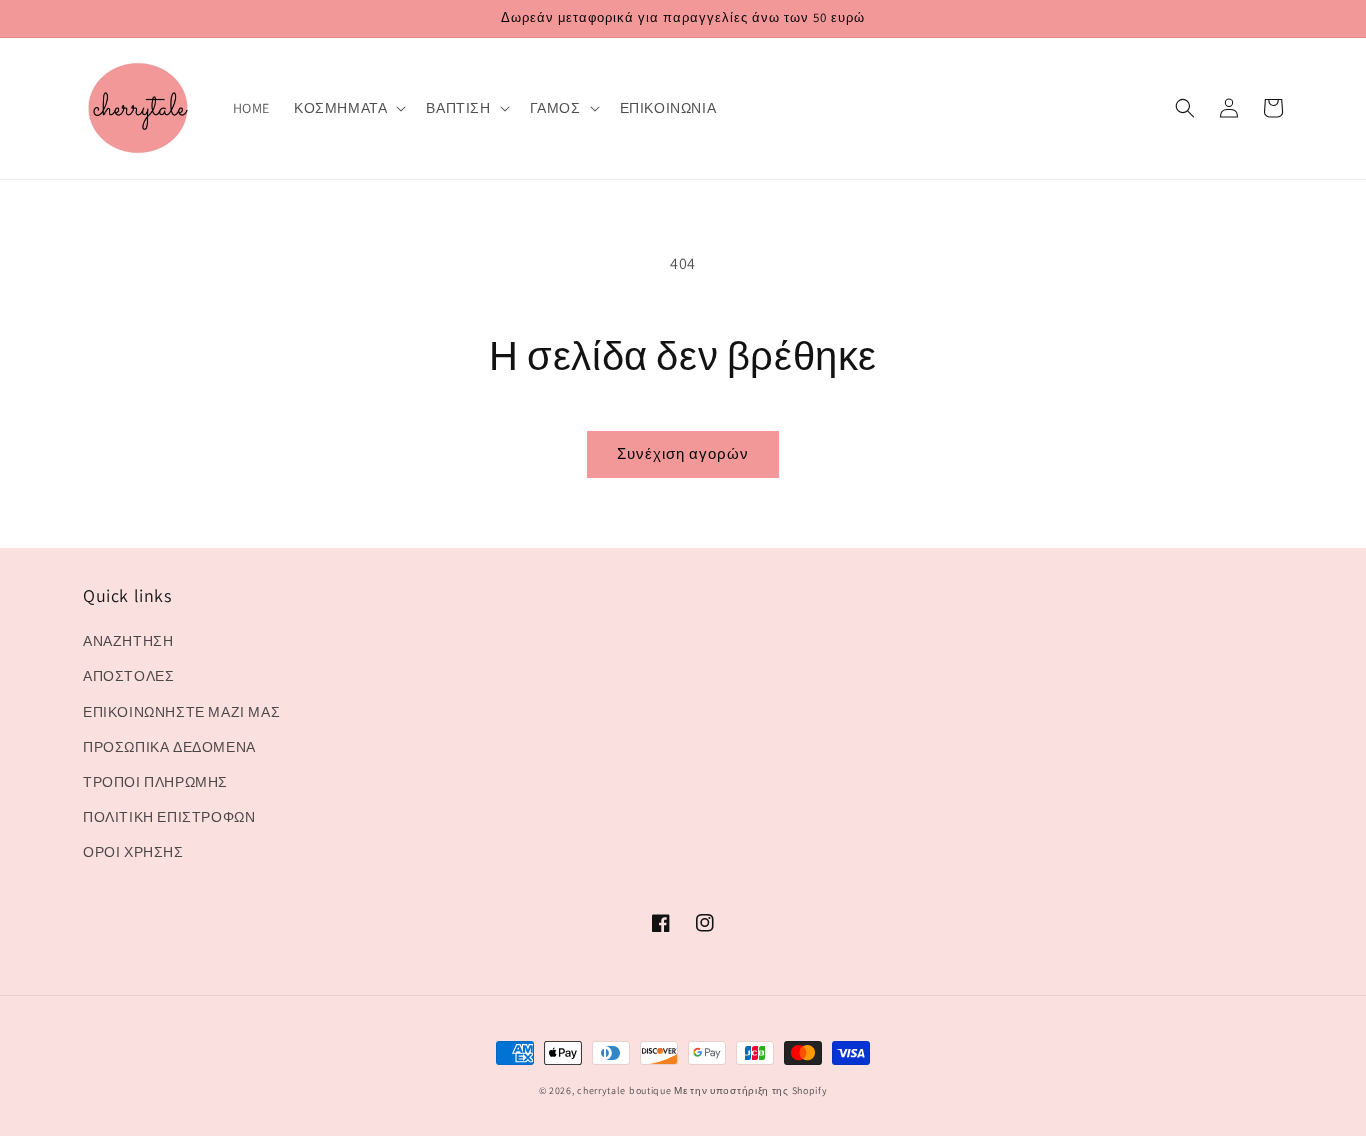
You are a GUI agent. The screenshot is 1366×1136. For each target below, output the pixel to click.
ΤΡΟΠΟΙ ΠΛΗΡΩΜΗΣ (155, 782)
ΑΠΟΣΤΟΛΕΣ (128, 676)
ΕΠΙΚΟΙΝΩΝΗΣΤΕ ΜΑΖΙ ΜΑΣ (181, 712)
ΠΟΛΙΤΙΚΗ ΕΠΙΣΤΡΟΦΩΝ (169, 817)
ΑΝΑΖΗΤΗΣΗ (128, 641)
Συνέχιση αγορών (683, 453)
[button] (348, 108)
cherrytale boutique (624, 1090)
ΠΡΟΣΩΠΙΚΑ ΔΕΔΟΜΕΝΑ (169, 747)
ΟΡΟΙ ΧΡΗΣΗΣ (133, 852)
